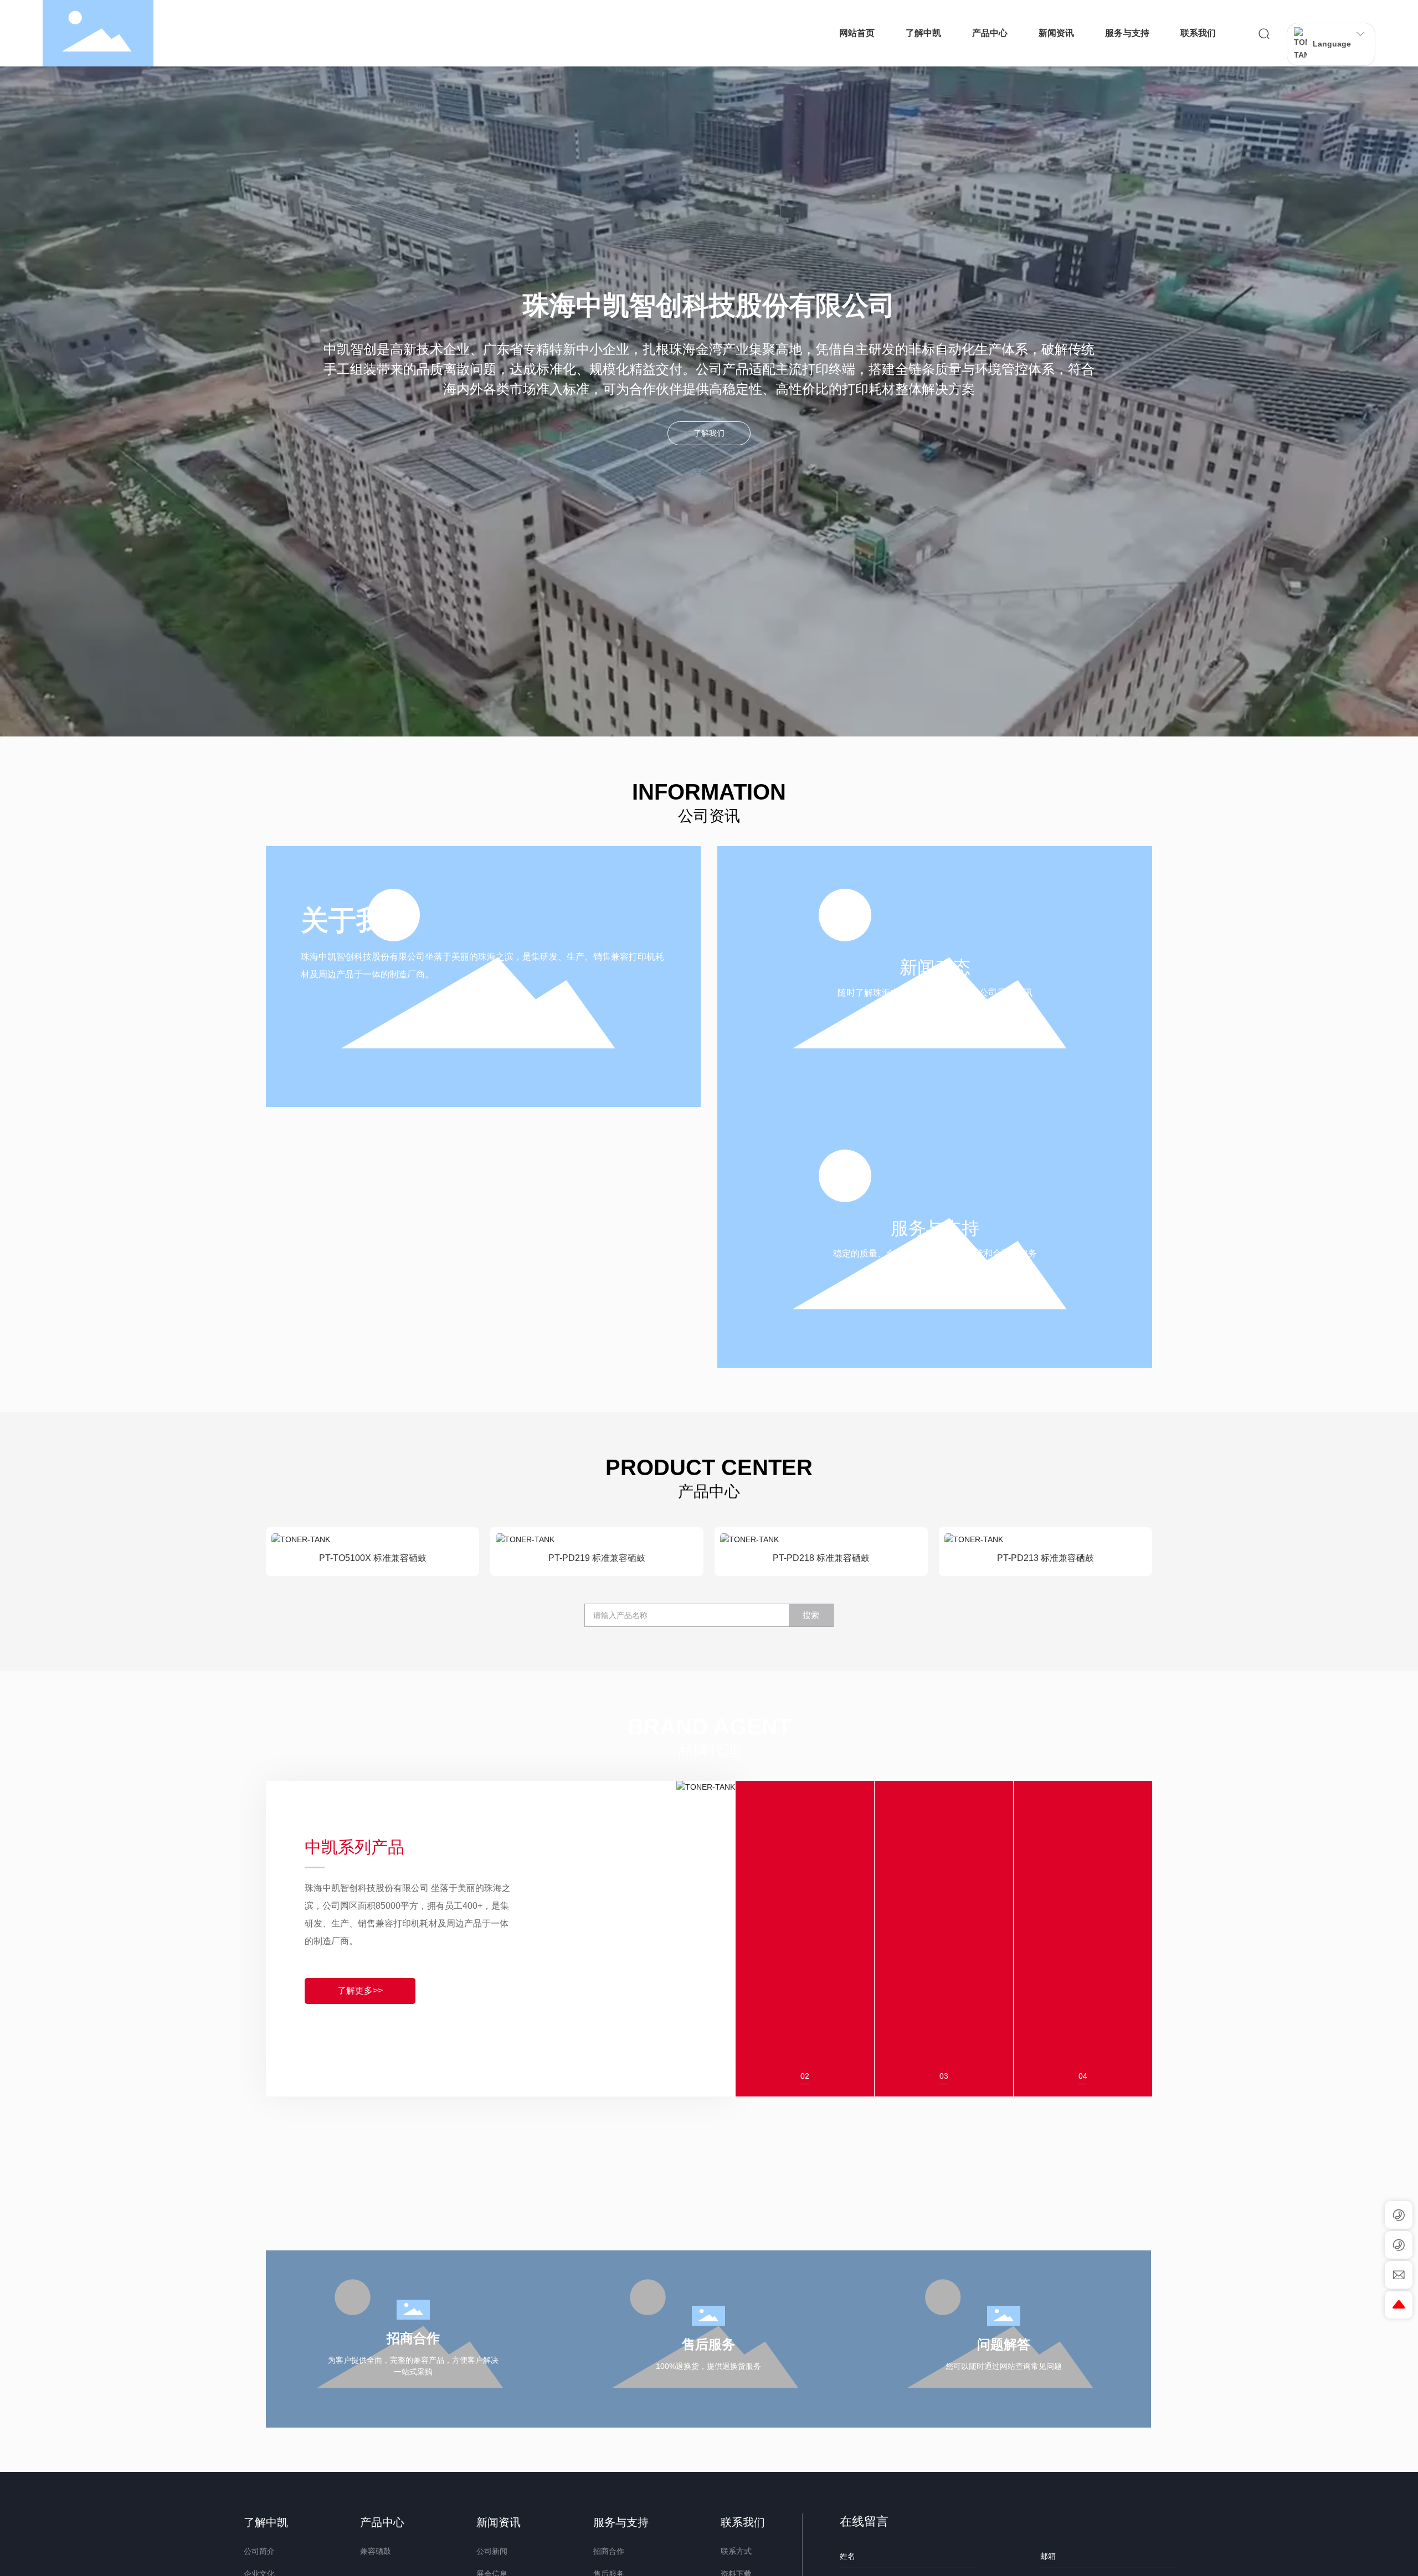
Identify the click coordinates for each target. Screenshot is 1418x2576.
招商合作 (413, 2338)
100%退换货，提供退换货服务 (708, 2366)
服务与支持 (935, 1228)
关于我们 (356, 920)
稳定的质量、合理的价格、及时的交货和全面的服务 (935, 1253)
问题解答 (1004, 2344)
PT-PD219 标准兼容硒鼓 (597, 1558)
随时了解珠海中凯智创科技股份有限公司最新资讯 (935, 993)
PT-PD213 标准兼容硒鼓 (1045, 1558)
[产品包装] (805, 1815)
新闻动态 (935, 967)
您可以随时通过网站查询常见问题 (1004, 2366)
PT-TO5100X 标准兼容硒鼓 (373, 1558)
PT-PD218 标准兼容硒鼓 (821, 1558)
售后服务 (708, 2344)
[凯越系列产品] (944, 1815)
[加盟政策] (1083, 1815)
